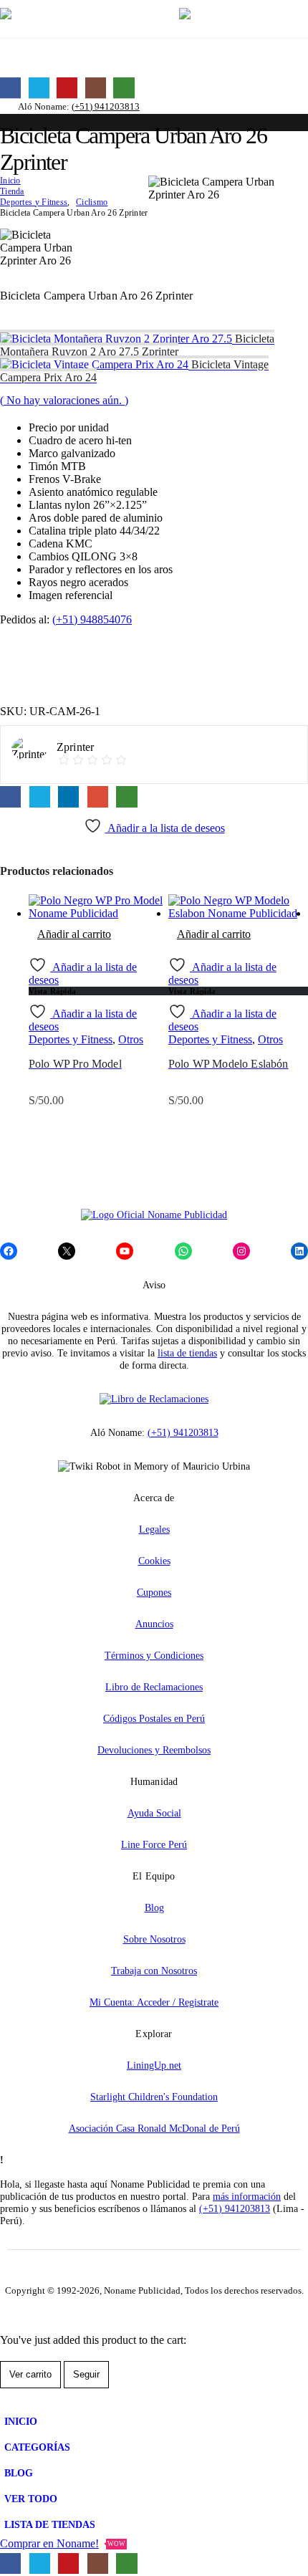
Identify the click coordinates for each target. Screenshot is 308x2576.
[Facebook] (10, 88)
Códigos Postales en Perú (154, 1718)
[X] (39, 88)
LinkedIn (68, 796)
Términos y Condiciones (154, 1655)
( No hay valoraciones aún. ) (64, 400)
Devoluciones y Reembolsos (154, 1750)
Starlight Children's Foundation (154, 2097)
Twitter (40, 796)
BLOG (19, 2473)
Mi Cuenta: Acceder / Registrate (154, 2002)
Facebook (10, 796)
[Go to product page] (98, 907)
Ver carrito (30, 2374)
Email (98, 796)
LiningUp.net (154, 2065)
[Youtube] (67, 88)
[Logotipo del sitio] (72, 20)
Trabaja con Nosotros (154, 1971)
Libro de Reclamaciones (154, 1687)
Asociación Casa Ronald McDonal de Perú (154, 2128)
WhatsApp (126, 796)
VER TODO (31, 2499)
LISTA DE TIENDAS (50, 2524)
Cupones (154, 1592)
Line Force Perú (154, 1844)
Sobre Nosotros (154, 1939)
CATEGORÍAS (37, 2447)
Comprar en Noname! (63, 2543)
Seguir (86, 2374)
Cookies (154, 1561)
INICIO (21, 2421)
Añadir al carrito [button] (74, 934)
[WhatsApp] (124, 88)
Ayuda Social (154, 1813)
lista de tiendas (187, 1353)
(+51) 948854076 (92, 619)
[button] (152, 19)
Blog (154, 1907)
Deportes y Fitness (71, 1039)
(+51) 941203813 (106, 106)
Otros (131, 1039)
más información (247, 2196)
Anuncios (154, 1624)
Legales (154, 1529)
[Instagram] (96, 88)
